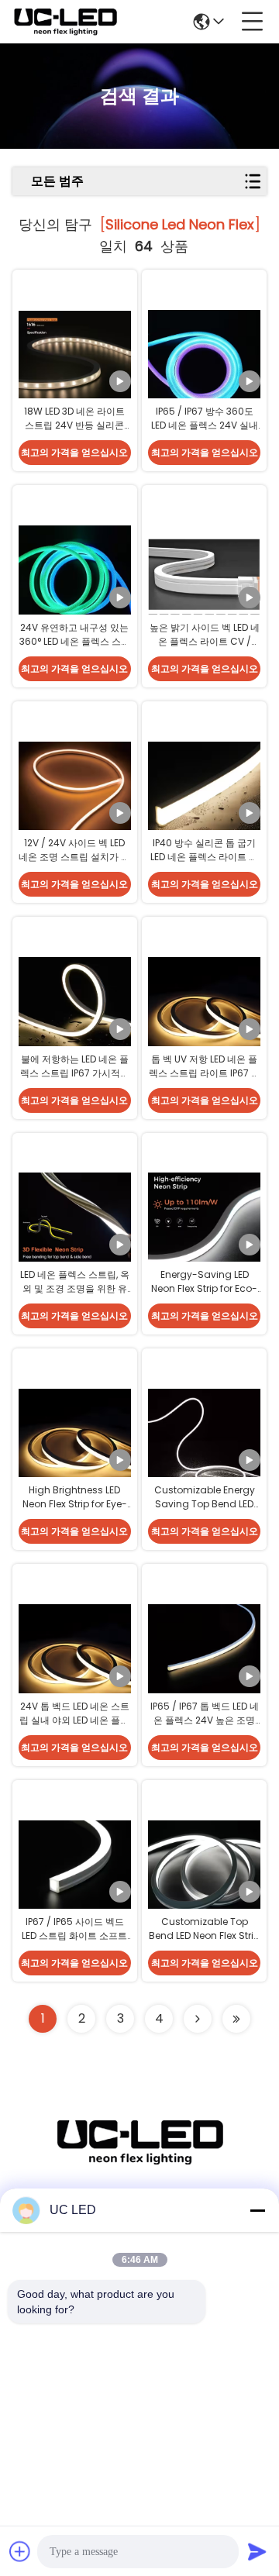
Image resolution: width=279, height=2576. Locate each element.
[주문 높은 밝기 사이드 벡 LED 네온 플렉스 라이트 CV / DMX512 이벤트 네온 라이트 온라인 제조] (204, 580)
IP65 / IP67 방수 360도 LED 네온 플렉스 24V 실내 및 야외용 (205, 425)
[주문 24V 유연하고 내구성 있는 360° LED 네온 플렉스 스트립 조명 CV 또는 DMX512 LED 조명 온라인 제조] (75, 580)
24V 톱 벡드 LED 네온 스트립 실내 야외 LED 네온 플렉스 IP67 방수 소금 (74, 1720)
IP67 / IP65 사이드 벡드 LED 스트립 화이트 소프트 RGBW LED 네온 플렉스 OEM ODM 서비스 (74, 1942)
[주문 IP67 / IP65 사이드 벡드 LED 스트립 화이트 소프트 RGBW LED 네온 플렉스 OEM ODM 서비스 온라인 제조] (75, 1875)
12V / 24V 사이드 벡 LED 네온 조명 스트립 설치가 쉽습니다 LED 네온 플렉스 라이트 (74, 864)
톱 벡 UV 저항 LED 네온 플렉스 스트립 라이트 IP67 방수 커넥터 (205, 1073)
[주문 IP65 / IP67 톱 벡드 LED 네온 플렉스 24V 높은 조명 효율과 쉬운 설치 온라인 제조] (204, 1659)
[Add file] (20, 2551)
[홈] (139, 2161)
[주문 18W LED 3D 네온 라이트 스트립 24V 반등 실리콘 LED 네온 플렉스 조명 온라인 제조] (75, 365)
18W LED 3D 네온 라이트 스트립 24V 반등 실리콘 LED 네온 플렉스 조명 (74, 425)
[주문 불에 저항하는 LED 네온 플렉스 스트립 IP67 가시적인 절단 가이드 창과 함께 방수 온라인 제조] (75, 1012)
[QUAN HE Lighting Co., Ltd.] (65, 22)
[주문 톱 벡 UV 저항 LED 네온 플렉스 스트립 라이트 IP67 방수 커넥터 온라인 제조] (204, 1012)
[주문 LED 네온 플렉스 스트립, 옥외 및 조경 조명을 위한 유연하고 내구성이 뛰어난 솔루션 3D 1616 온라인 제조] (75, 1228)
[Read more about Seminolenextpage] (198, 2019)
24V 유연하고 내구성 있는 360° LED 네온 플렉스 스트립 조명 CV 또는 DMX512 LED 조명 (75, 648)
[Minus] (257, 2210)
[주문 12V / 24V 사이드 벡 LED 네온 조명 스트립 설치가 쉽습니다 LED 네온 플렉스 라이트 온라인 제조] (75, 797)
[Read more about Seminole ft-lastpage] (236, 2019)
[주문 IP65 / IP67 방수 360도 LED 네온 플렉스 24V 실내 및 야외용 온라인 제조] (204, 365)
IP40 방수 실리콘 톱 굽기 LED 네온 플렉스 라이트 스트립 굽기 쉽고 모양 (204, 857)
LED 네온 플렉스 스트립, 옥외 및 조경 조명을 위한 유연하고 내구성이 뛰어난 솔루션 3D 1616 (75, 1295)
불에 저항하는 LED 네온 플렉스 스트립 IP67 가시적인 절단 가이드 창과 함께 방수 (74, 1073)
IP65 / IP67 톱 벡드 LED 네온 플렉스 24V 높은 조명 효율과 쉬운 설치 (205, 1720)
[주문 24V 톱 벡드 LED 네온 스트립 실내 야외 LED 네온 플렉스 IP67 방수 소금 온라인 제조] (75, 1659)
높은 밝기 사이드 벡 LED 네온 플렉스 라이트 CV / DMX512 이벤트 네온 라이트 (205, 648)
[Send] (257, 2551)
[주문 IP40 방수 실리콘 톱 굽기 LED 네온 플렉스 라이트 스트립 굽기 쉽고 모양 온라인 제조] (204, 797)
